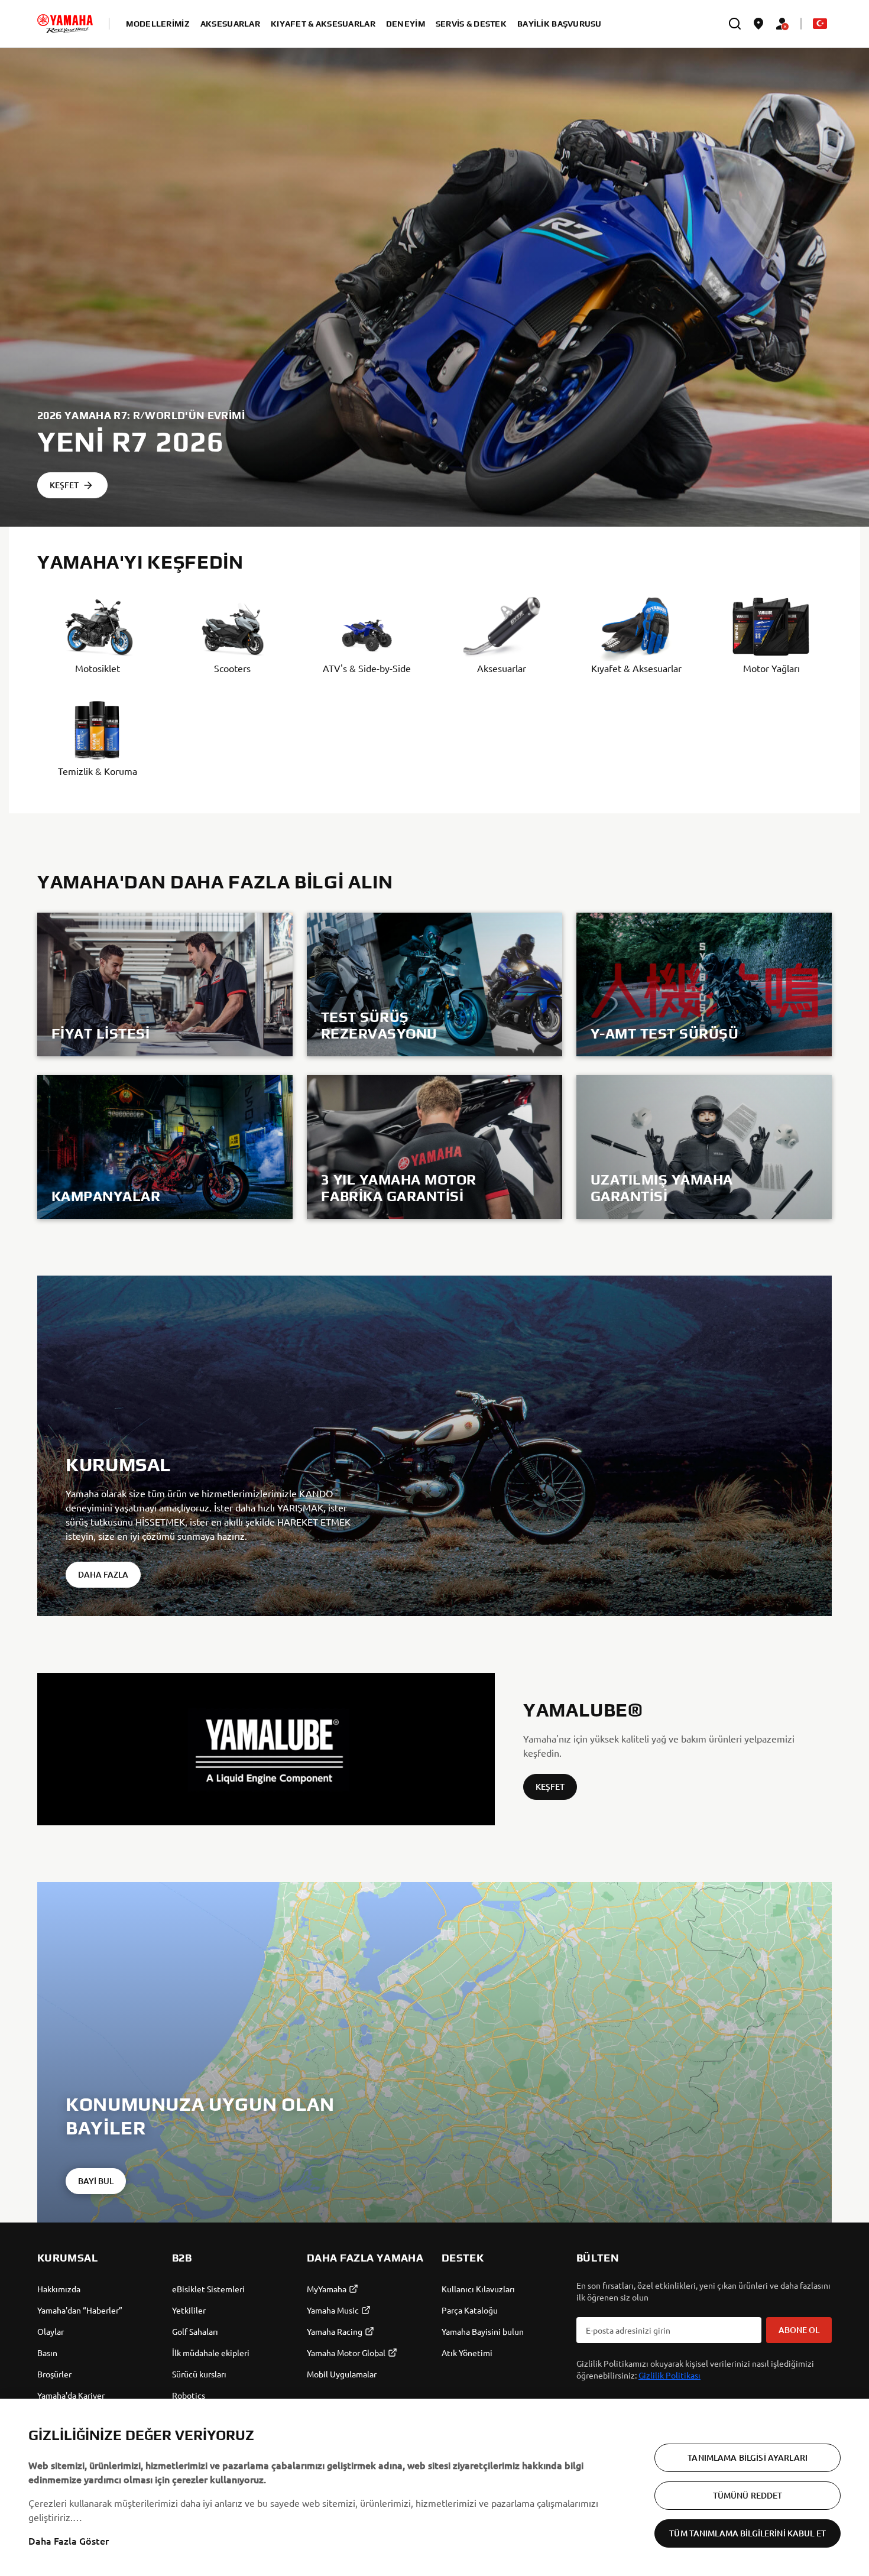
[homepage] (65, 24)
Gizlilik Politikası (669, 2375)
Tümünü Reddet (748, 2495)
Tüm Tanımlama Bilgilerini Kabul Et (748, 2533)
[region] (434, 2487)
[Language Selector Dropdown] (820, 24)
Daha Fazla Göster (69, 2541)
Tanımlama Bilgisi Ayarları (748, 2457)
